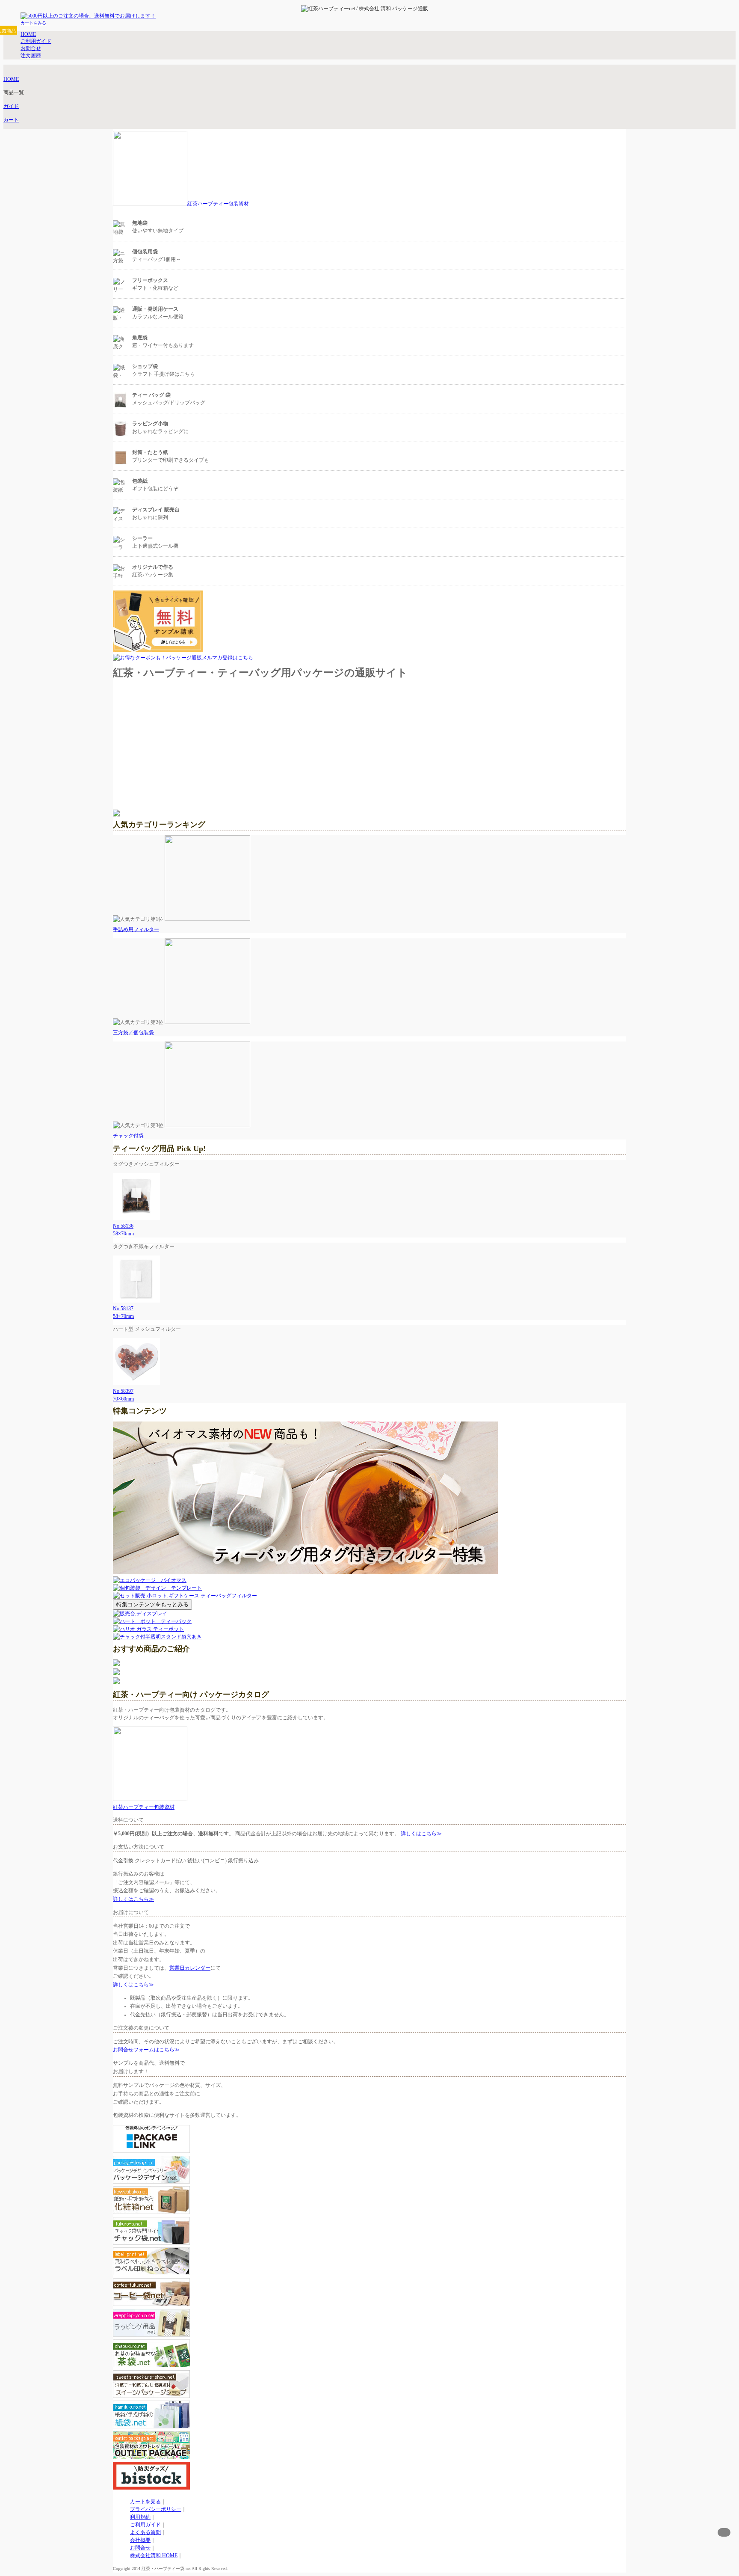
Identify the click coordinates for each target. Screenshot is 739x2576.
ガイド (11, 106)
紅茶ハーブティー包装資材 (218, 204)
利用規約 (140, 2517)
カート (11, 120)
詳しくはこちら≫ (421, 1834)
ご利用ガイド (145, 2525)
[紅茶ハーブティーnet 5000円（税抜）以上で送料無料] (353, 9)
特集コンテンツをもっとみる (152, 1604)
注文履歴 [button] (31, 56)
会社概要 (140, 2540)
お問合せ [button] (31, 48)
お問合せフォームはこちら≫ (146, 2050)
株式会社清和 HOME (154, 2555)
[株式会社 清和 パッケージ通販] (430, 9)
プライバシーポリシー (156, 2509)
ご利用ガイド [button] (36, 41)
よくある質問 (145, 2532)
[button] (33, 23)
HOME (11, 79)
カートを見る (145, 2502)
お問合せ (140, 2548)
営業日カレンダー (190, 1968)
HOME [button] (28, 34)
